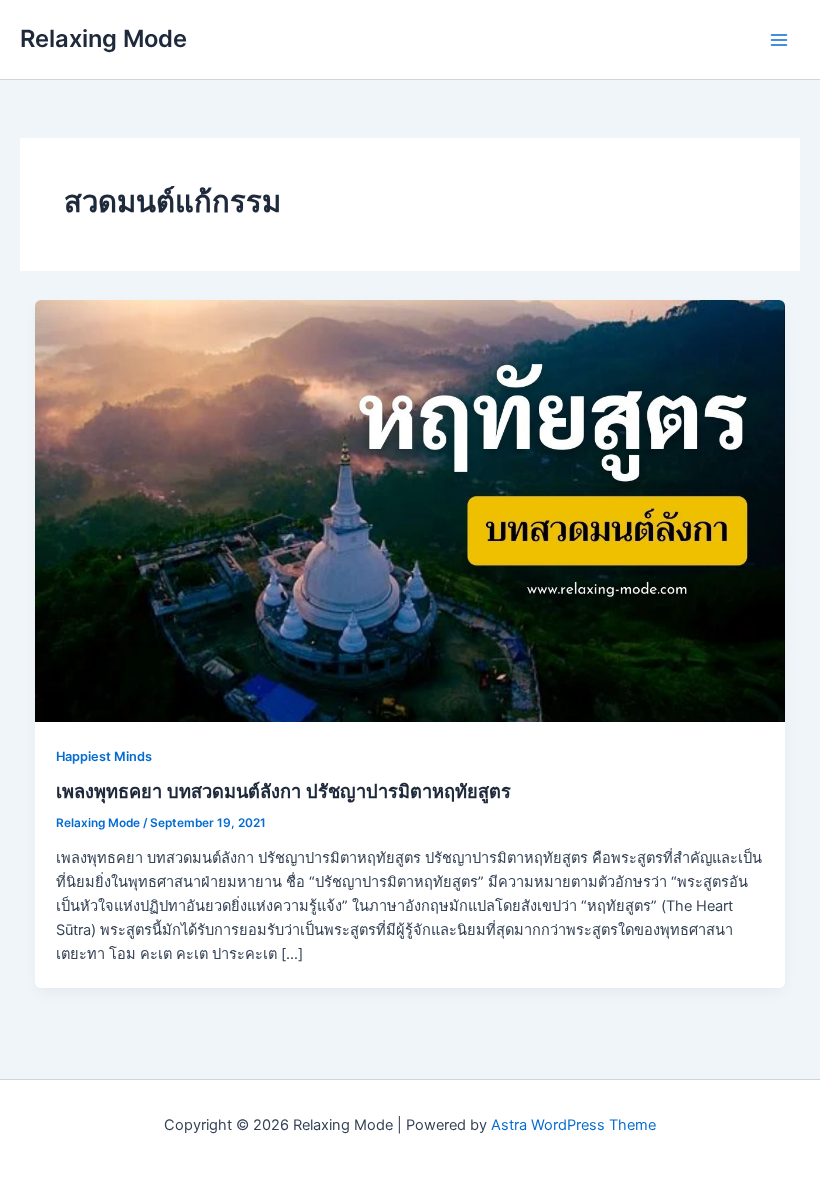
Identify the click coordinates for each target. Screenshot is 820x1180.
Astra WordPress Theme (573, 1125)
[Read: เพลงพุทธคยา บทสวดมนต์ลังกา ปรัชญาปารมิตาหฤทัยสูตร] (410, 510)
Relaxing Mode (103, 38)
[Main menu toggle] (779, 40)
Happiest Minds (104, 756)
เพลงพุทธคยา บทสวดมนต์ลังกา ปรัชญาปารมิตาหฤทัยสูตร (283, 791)
